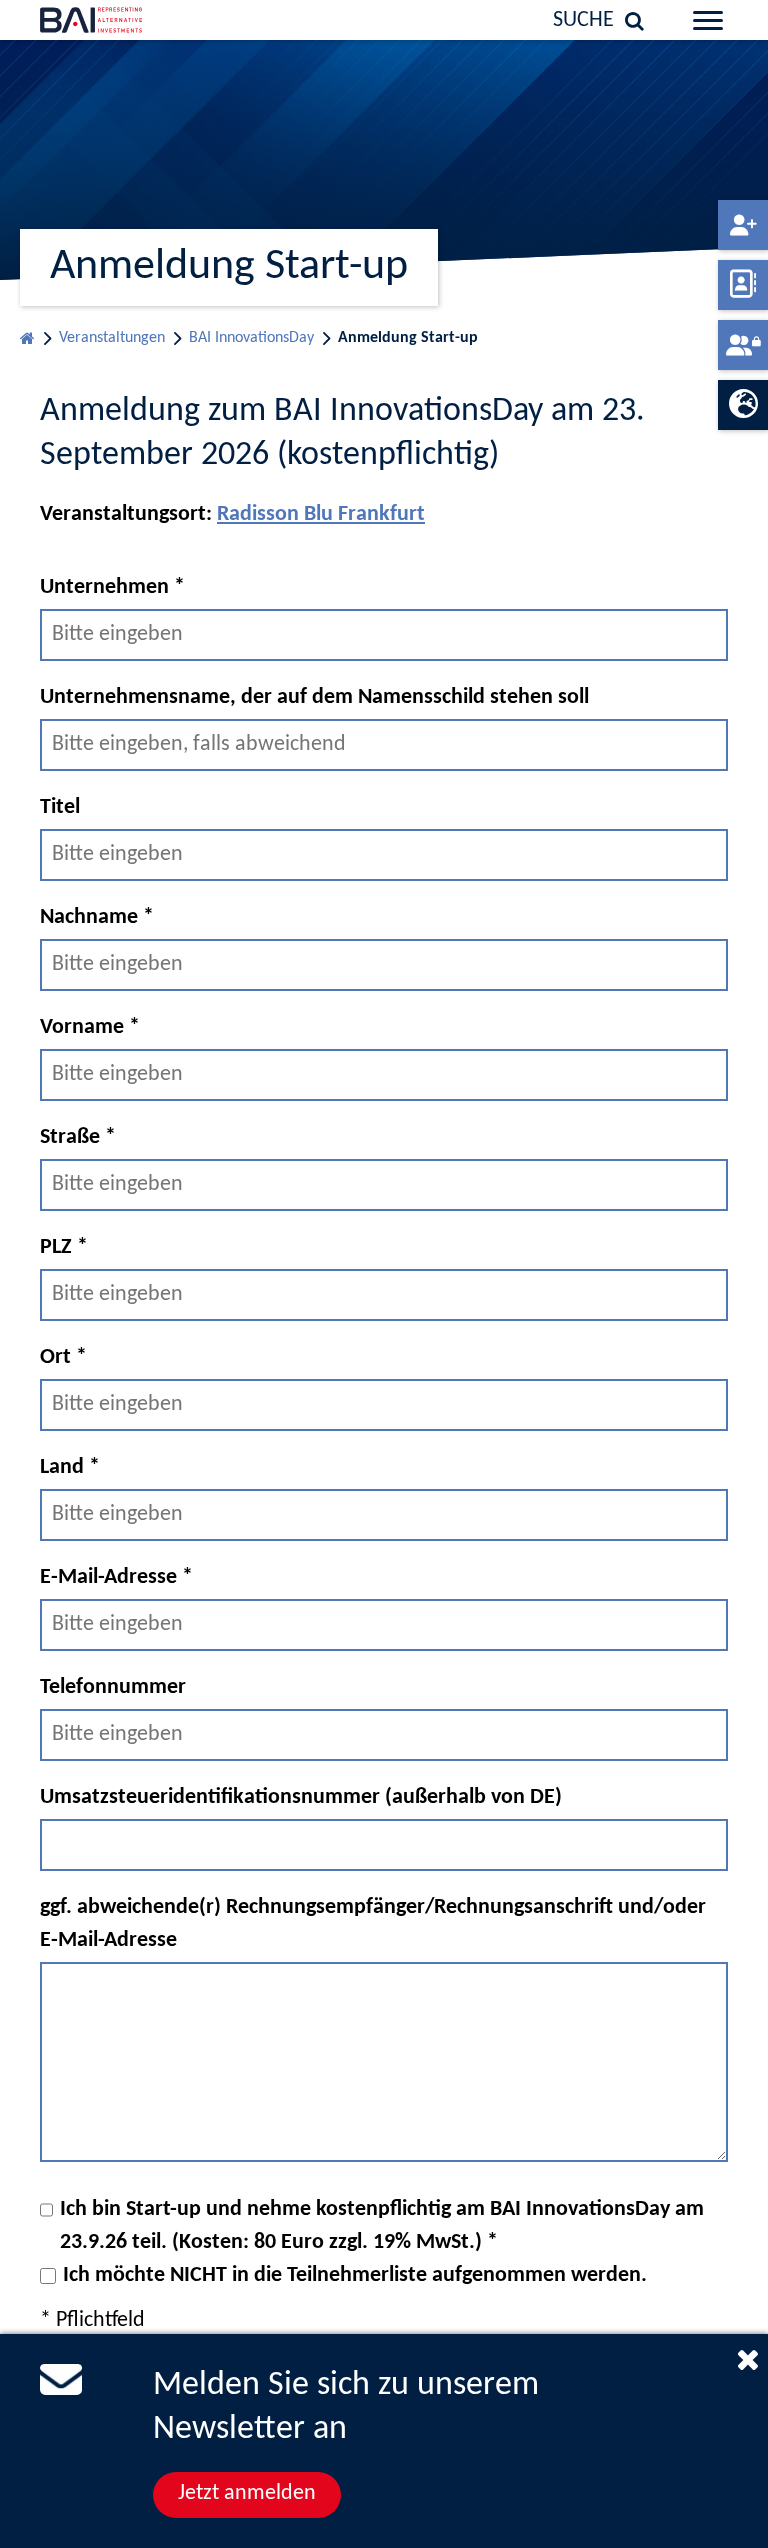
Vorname (90, 1027)
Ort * (63, 1357)
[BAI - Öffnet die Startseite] (111, 20)
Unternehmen (112, 587)
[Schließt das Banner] (748, 2359)
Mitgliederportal (743, 345)
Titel (60, 807)
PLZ (64, 1247)
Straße (78, 1137)
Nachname (97, 917)
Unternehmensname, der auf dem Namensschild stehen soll (314, 697)
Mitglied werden (743, 225)
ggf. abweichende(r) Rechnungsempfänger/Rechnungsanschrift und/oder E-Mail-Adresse (373, 1924)
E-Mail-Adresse (116, 1577)
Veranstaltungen (112, 338)
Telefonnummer (113, 1687)
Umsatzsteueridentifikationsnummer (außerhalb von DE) (301, 1797)
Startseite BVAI (27, 333)
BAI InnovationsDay (251, 338)
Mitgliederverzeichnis (743, 285)
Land (70, 1467)
